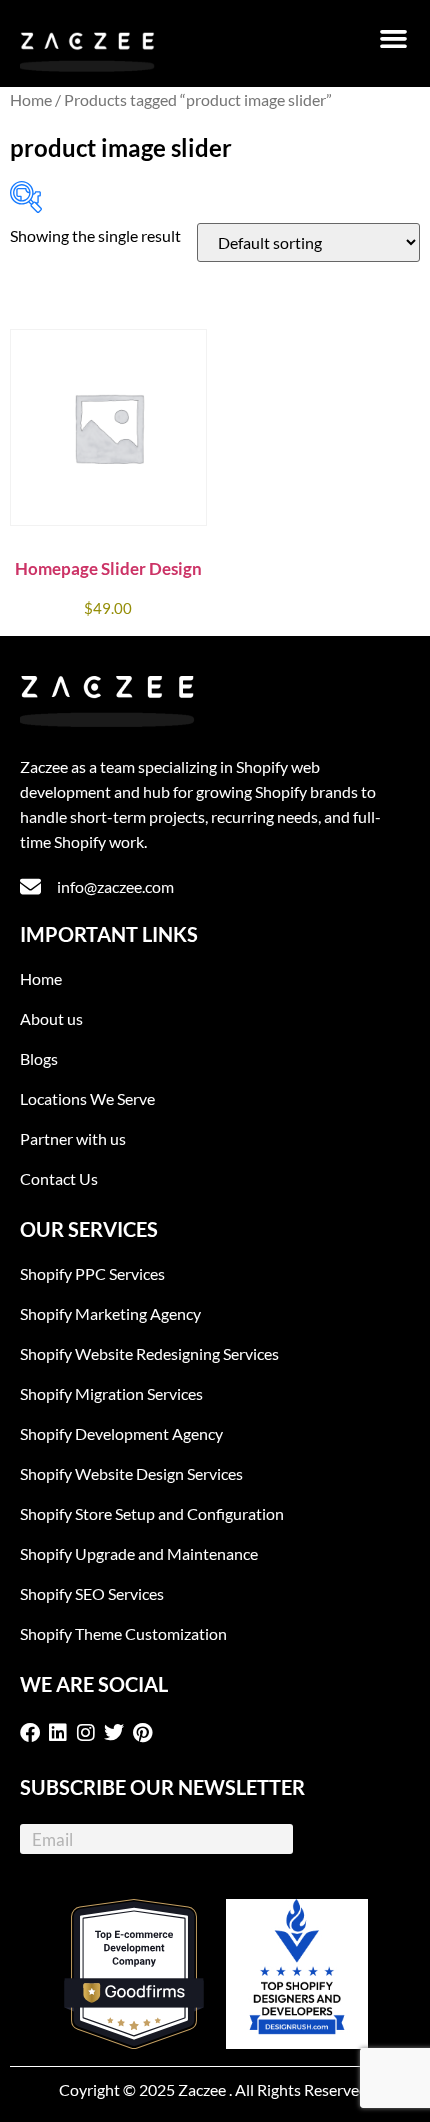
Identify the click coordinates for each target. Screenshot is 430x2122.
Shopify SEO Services (92, 1593)
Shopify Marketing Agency (110, 1313)
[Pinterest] (146, 1733)
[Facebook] (34, 1733)
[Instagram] (90, 1733)
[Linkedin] (62, 1733)
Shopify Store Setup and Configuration (152, 1513)
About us (51, 1018)
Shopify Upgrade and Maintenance (139, 1553)
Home (31, 100)
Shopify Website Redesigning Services (149, 1353)
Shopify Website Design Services (131, 1473)
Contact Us (59, 1178)
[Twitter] (118, 1733)
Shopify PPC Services (92, 1273)
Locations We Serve (87, 1098)
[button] (394, 39)
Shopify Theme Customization (123, 1633)
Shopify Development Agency (121, 1433)
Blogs (39, 1058)
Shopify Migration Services (111, 1393)
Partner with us (73, 1138)
